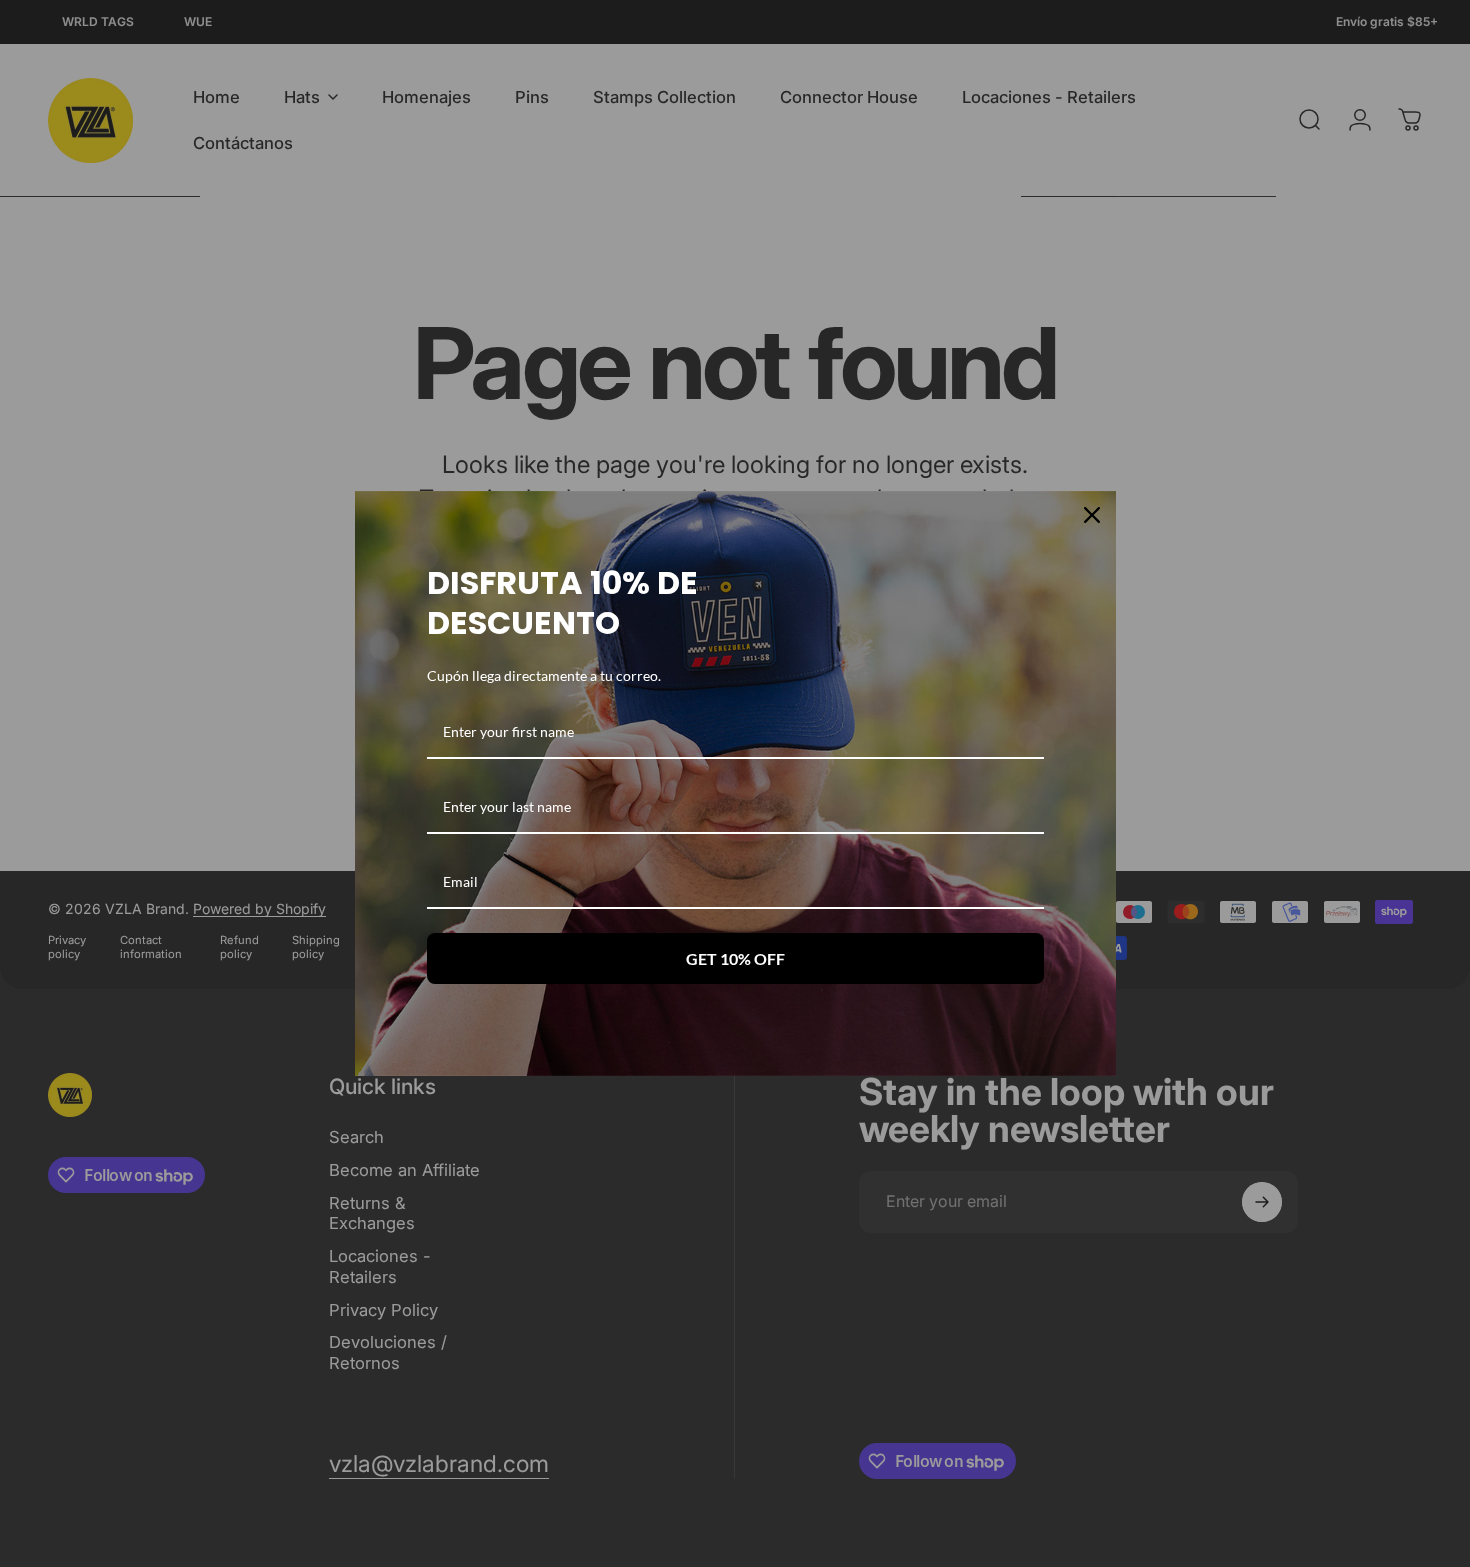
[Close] (1092, 515)
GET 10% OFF (735, 958)
